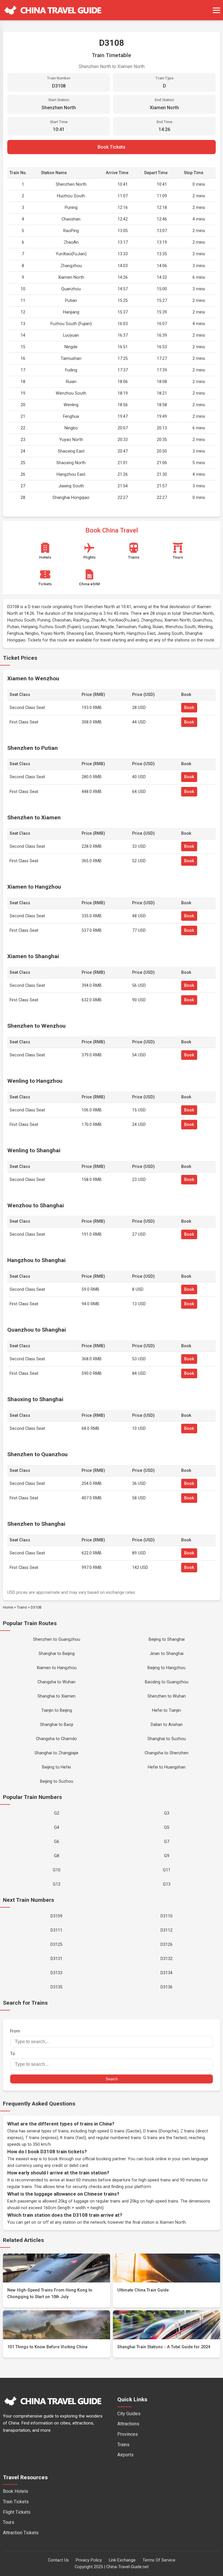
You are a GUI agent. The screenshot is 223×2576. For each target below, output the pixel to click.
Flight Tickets (17, 2512)
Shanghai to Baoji (57, 1725)
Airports (125, 2455)
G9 (167, 1856)
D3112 (167, 1930)
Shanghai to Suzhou (167, 1739)
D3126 (167, 1945)
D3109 (56, 1916)
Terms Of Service (159, 2560)
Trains (22, 1607)
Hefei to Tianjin (167, 1710)
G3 (167, 1813)
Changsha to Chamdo (56, 1739)
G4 (57, 1827)
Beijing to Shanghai (167, 1639)
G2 (57, 1813)
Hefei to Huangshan (167, 1767)
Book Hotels (16, 2491)
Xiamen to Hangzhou (57, 1668)
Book (189, 708)
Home (8, 1607)
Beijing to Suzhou (57, 1781)
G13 (167, 1884)
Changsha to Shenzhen (167, 1753)
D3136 (167, 1987)
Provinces (128, 2434)
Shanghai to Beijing (57, 1654)
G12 (57, 1884)
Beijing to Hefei (56, 1767)
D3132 (167, 1959)
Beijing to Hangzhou (167, 1668)
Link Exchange (122, 2560)
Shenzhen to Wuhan (167, 1696)
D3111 (56, 1930)
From (15, 2031)
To (13, 2054)
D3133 (56, 1973)
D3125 (56, 1945)
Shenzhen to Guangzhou (57, 1639)
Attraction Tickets (21, 2533)
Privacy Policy (89, 2560)
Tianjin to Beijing (57, 1710)
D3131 (56, 1959)
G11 (167, 1870)
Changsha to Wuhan (56, 1682)
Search (112, 2079)
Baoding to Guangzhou (167, 1682)
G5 (167, 1827)
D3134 (167, 1973)
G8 (57, 1856)
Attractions (128, 2424)
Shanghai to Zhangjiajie (56, 1753)
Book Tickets (111, 147)
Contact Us (58, 2560)
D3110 (167, 1916)
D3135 (56, 1987)
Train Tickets (16, 2502)
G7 (167, 1842)
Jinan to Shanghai (167, 1654)
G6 (57, 1842)
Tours (9, 2522)
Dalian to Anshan (167, 1725)
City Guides (129, 2414)
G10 (57, 1870)
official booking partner (104, 2159)
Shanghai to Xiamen (56, 1696)
